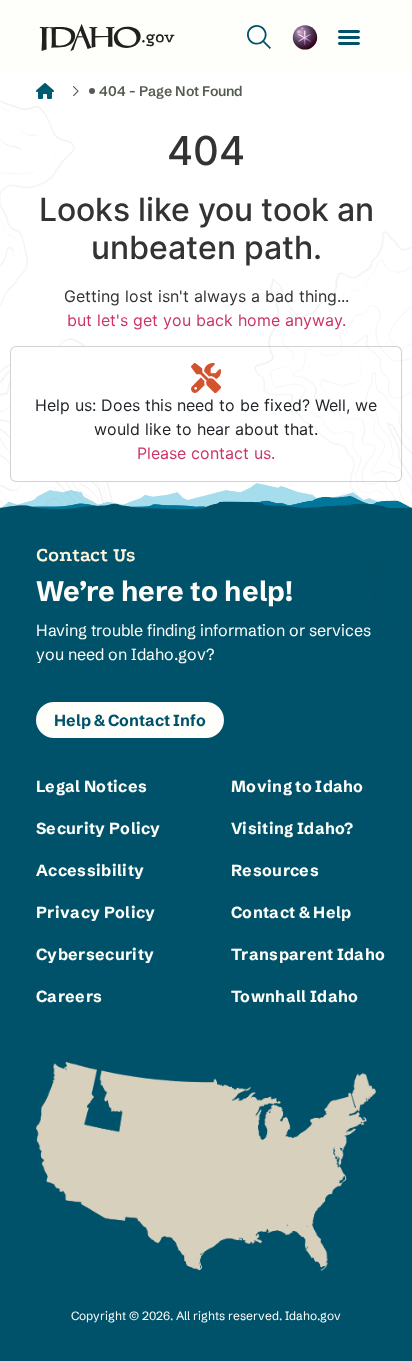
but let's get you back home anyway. (206, 320)
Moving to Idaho (297, 786)
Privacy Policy (95, 912)
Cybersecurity (95, 954)
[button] (349, 37)
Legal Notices (91, 786)
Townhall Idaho (294, 996)
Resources (275, 870)
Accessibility (90, 870)
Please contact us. (206, 453)
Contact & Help (291, 912)
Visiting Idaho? (292, 828)
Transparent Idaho (303, 954)
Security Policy (98, 828)
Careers (69, 996)
